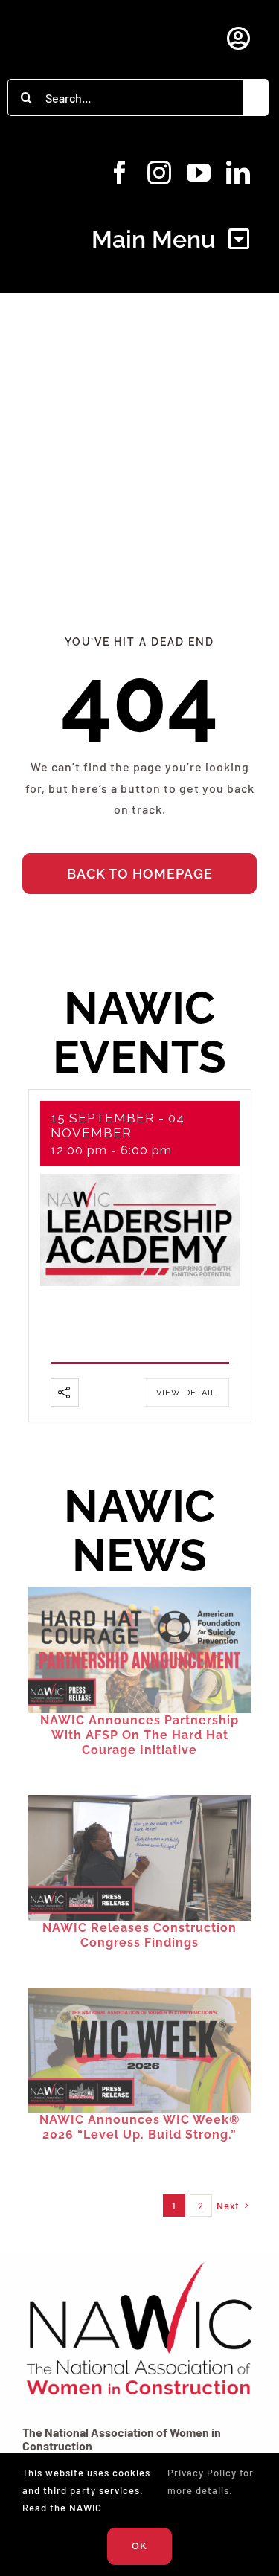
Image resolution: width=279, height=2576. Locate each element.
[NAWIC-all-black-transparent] (139, 2262)
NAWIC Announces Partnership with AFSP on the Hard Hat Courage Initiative (139, 1735)
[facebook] (120, 173)
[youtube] (199, 173)
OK (139, 2546)
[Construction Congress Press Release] (140, 1801)
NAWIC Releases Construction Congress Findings (139, 1935)
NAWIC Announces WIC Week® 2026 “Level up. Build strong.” (139, 2127)
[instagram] (160, 173)
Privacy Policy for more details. (211, 2481)
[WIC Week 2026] (140, 1993)
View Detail (186, 1393)
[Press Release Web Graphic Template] (140, 1593)
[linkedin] (238, 173)
